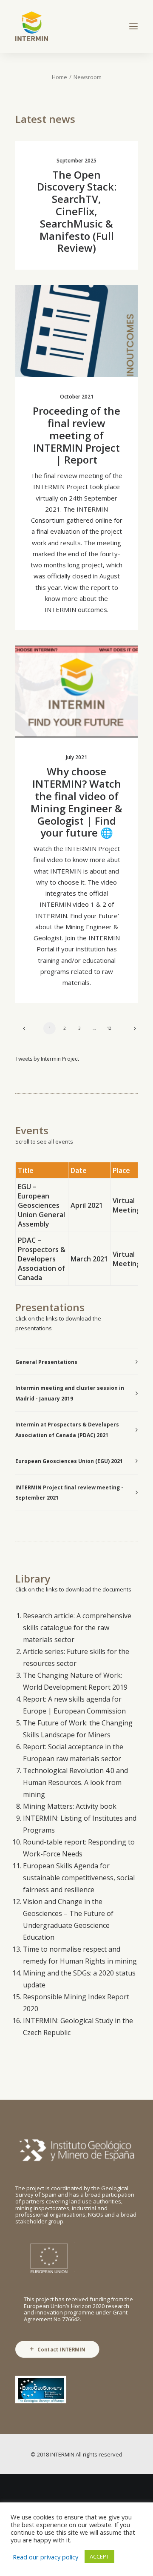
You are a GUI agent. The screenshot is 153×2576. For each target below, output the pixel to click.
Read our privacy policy (45, 2557)
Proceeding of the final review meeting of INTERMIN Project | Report (76, 435)
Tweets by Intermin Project (47, 1059)
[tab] (76, 1362)
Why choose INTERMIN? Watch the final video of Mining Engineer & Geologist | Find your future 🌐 (76, 802)
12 (109, 1028)
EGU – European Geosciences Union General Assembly (41, 1205)
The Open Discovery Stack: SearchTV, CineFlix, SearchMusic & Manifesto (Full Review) (77, 211)
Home (59, 77)
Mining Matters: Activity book (70, 1806)
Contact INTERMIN (61, 2349)
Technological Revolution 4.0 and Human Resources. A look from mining (75, 1782)
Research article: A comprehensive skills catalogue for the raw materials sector (77, 1628)
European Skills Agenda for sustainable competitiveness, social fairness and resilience (79, 1878)
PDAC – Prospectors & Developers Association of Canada (42, 1259)
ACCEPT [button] (99, 2556)
